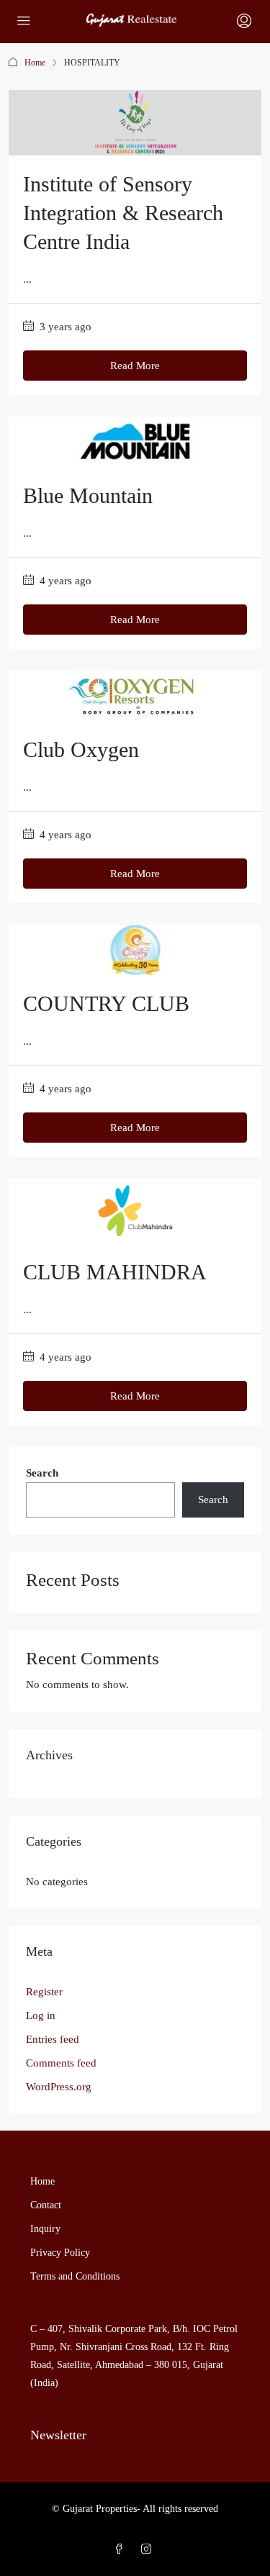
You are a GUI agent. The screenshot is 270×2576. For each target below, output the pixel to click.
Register (44, 1992)
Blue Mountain (88, 495)
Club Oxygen (81, 749)
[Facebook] (122, 2550)
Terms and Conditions (75, 2276)
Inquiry (45, 2229)
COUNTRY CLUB (106, 1003)
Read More (135, 366)
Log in (41, 2015)
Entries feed (53, 2039)
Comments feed (61, 2063)
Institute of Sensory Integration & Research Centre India (123, 213)
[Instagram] (149, 2550)
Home (35, 63)
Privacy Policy (60, 2253)
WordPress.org (59, 2087)
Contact (46, 2205)
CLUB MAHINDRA (115, 1272)
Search (42, 1473)
